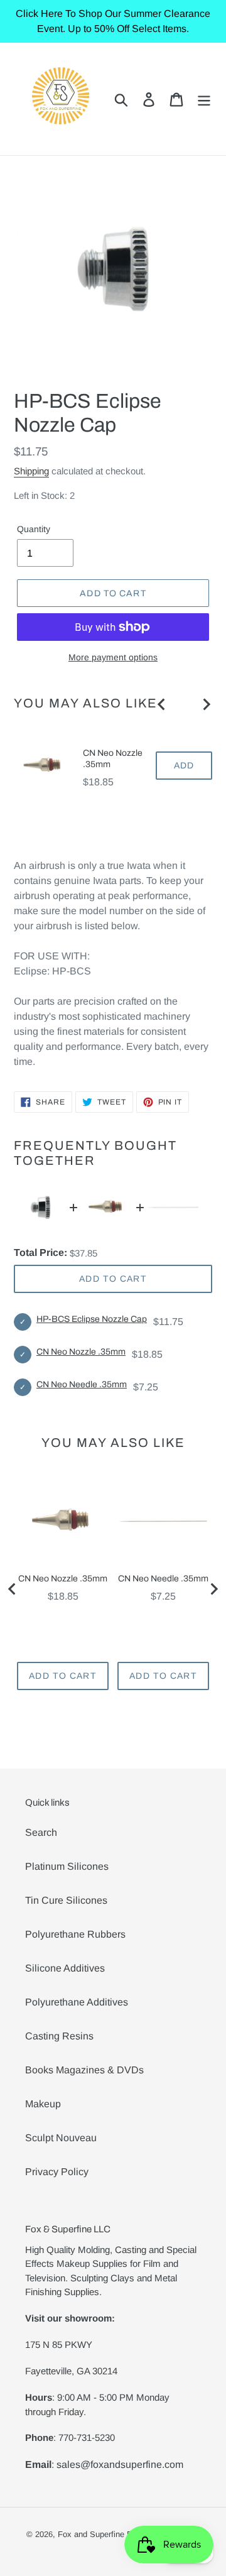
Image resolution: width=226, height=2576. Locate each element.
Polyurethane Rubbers (75, 1934)
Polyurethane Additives (77, 2002)
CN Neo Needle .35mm (82, 1384)
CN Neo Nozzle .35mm (113, 759)
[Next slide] (206, 704)
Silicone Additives (65, 1968)
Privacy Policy (57, 2172)
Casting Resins (59, 2036)
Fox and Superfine (91, 2534)
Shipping (31, 471)
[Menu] (204, 99)
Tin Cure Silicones (66, 1900)
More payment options (113, 657)
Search (41, 1832)
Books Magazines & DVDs (84, 2070)
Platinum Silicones (67, 1866)
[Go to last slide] (162, 704)
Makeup (43, 2104)
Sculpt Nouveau (61, 2138)
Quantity (34, 529)
